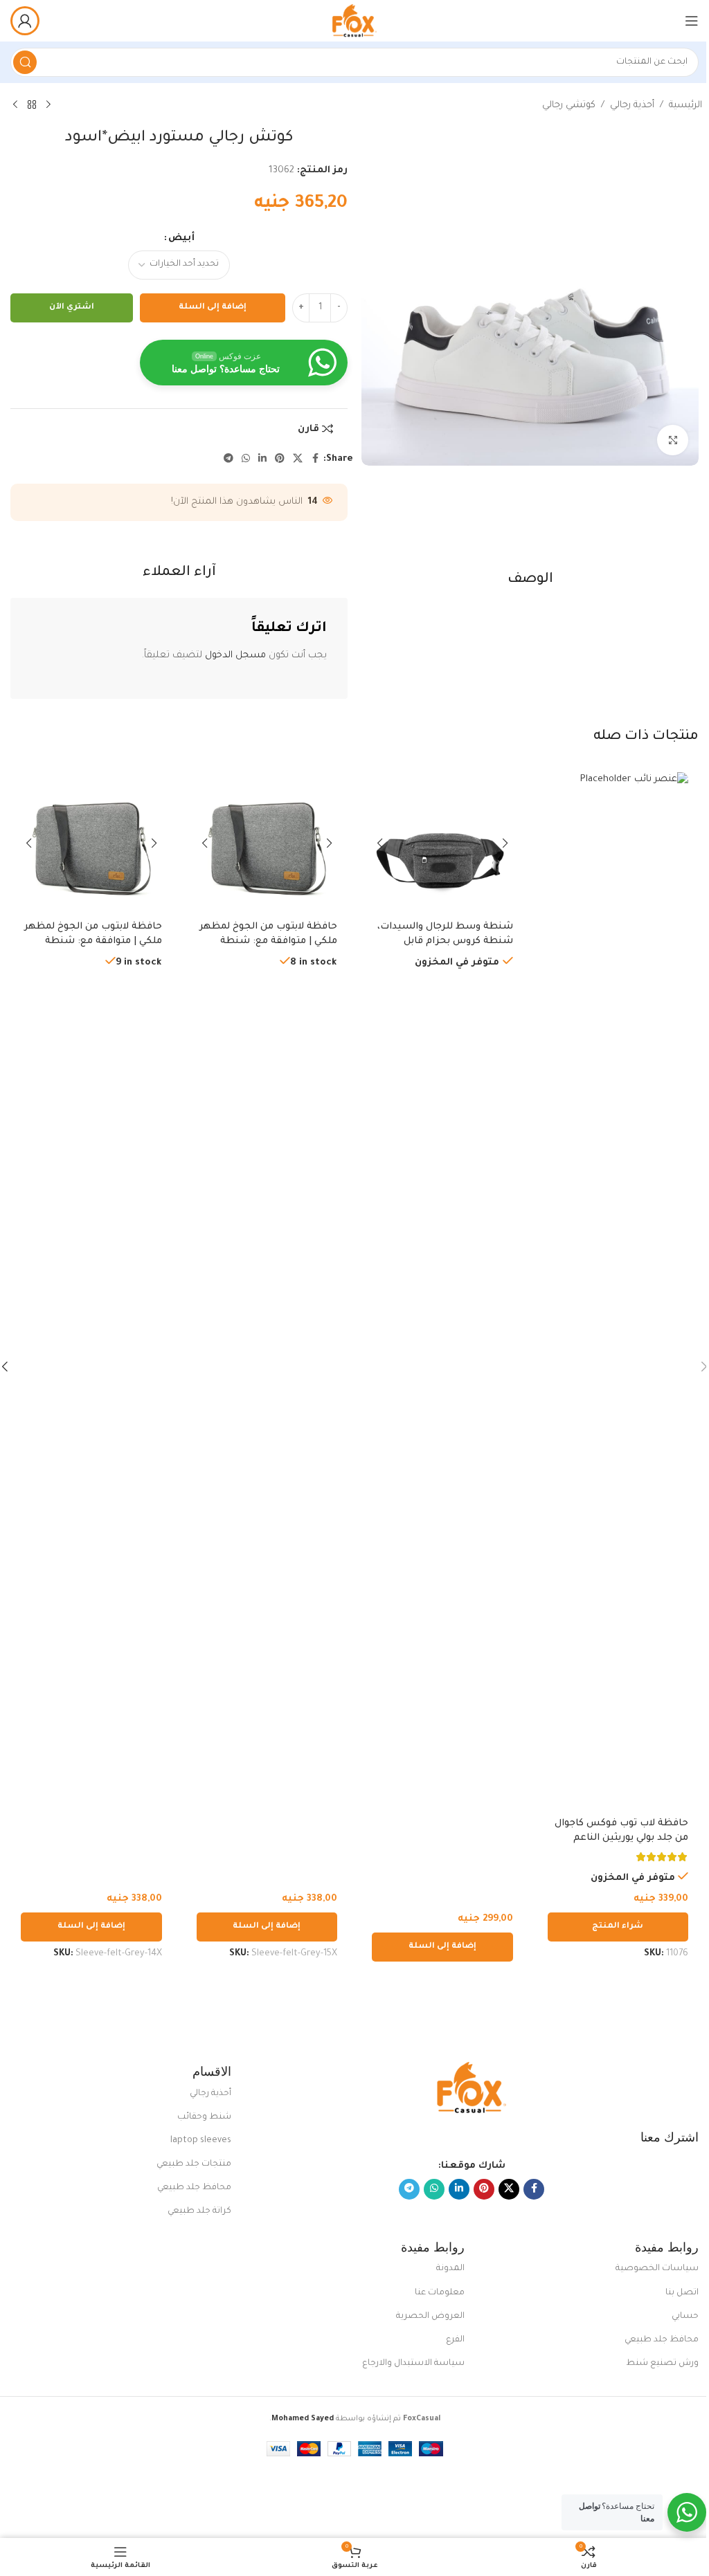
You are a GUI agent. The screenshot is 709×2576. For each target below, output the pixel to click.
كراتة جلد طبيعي (199, 2211)
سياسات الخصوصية (657, 2269)
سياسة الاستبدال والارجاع (413, 2364)
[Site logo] (354, 21)
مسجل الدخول (235, 656)
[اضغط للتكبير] (673, 440)
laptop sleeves (201, 2141)
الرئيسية (685, 106)
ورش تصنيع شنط (662, 2364)
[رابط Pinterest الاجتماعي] (280, 459)
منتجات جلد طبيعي (194, 2164)
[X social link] (298, 459)
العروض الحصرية (430, 2317)
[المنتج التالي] (15, 105)
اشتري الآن (72, 308)
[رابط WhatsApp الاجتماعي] (246, 459)
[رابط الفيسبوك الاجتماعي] (315, 459)
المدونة (450, 2269)
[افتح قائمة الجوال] (692, 21)
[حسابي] (25, 21)
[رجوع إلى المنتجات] (32, 105)
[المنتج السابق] (48, 105)
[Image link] (472, 2089)
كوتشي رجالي (569, 106)
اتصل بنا (682, 2293)
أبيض (181, 238)
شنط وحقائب (204, 2117)
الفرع (455, 2340)
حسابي (685, 2317)
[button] (442, 1947)
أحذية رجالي (632, 106)
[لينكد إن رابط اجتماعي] (262, 459)
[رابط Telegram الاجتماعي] (228, 459)
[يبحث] (25, 62)
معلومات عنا (440, 2293)
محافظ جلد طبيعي (194, 2188)
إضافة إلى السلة (213, 308)
